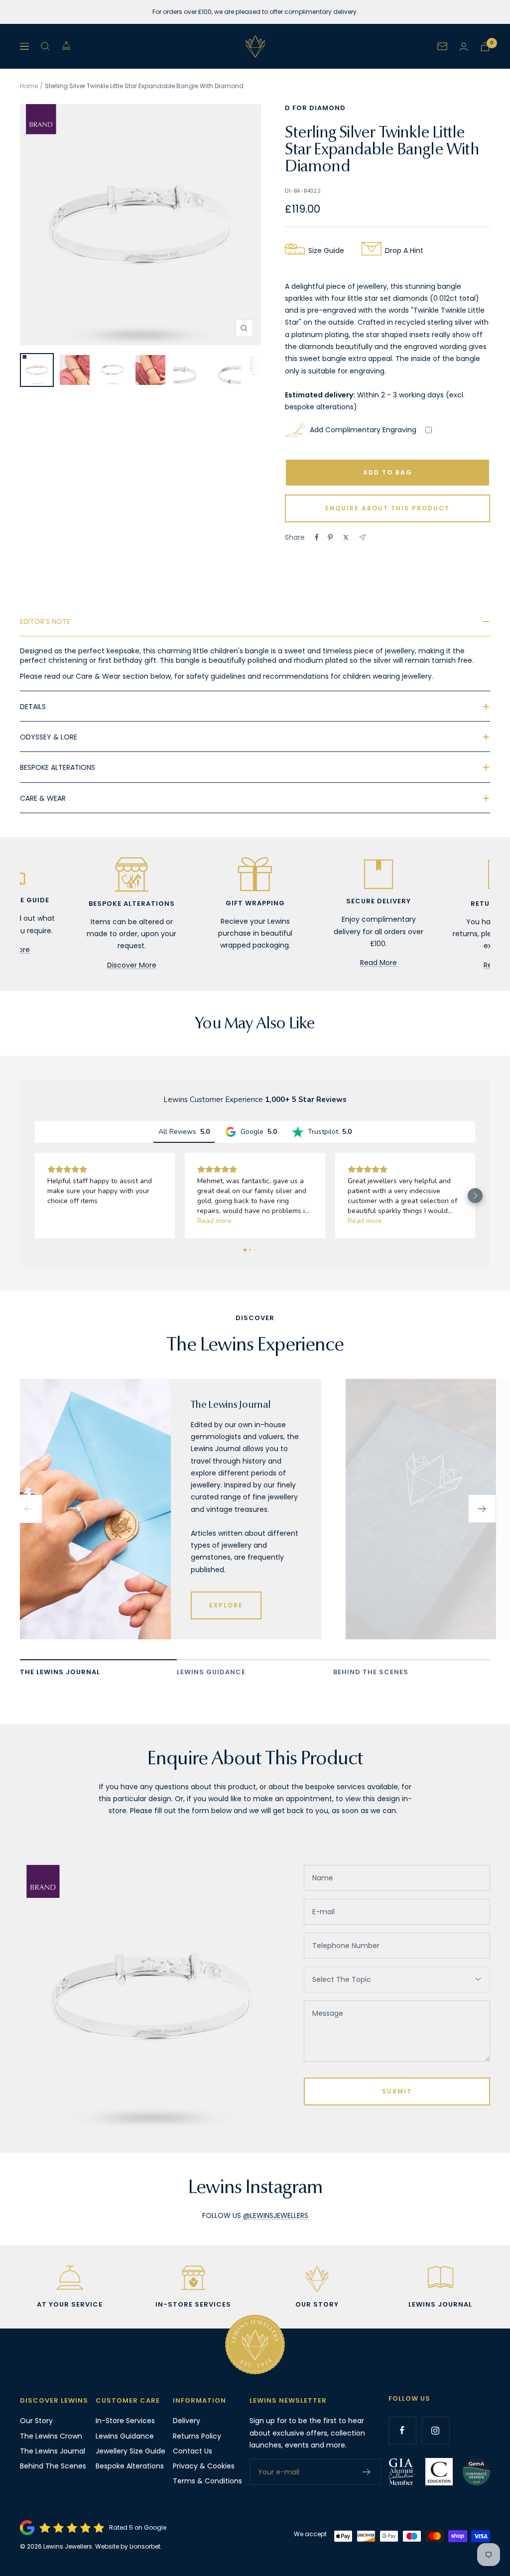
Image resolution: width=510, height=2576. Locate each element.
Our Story (36, 2421)
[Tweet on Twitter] (346, 537)
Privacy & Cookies (204, 2466)
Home (29, 86)
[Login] (464, 47)
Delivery (187, 2421)
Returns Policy (197, 2436)
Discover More (132, 965)
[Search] (45, 46)
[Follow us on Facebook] (402, 2430)
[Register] (367, 2472)
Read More (379, 963)
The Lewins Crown (51, 2436)
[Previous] (28, 1509)
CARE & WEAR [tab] (43, 798)
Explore (226, 1605)
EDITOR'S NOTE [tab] (45, 621)
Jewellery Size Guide (130, 2451)
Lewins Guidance (125, 2436)
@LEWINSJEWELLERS (276, 2215)
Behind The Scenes (53, 2466)
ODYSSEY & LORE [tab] (49, 737)
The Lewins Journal (53, 2451)
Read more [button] (214, 1221)
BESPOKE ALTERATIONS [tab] (58, 767)
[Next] (482, 1509)
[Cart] (485, 47)
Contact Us (192, 2451)
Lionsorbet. (146, 2546)
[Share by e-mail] (362, 538)
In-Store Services (125, 2421)
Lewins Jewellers (68, 2546)
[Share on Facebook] (317, 537)
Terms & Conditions (207, 2481)
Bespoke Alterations (130, 2466)
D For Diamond (315, 108)
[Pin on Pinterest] (330, 537)
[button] (35, 1196)
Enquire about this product (387, 508)
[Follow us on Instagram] (436, 2430)
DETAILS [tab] (33, 707)
